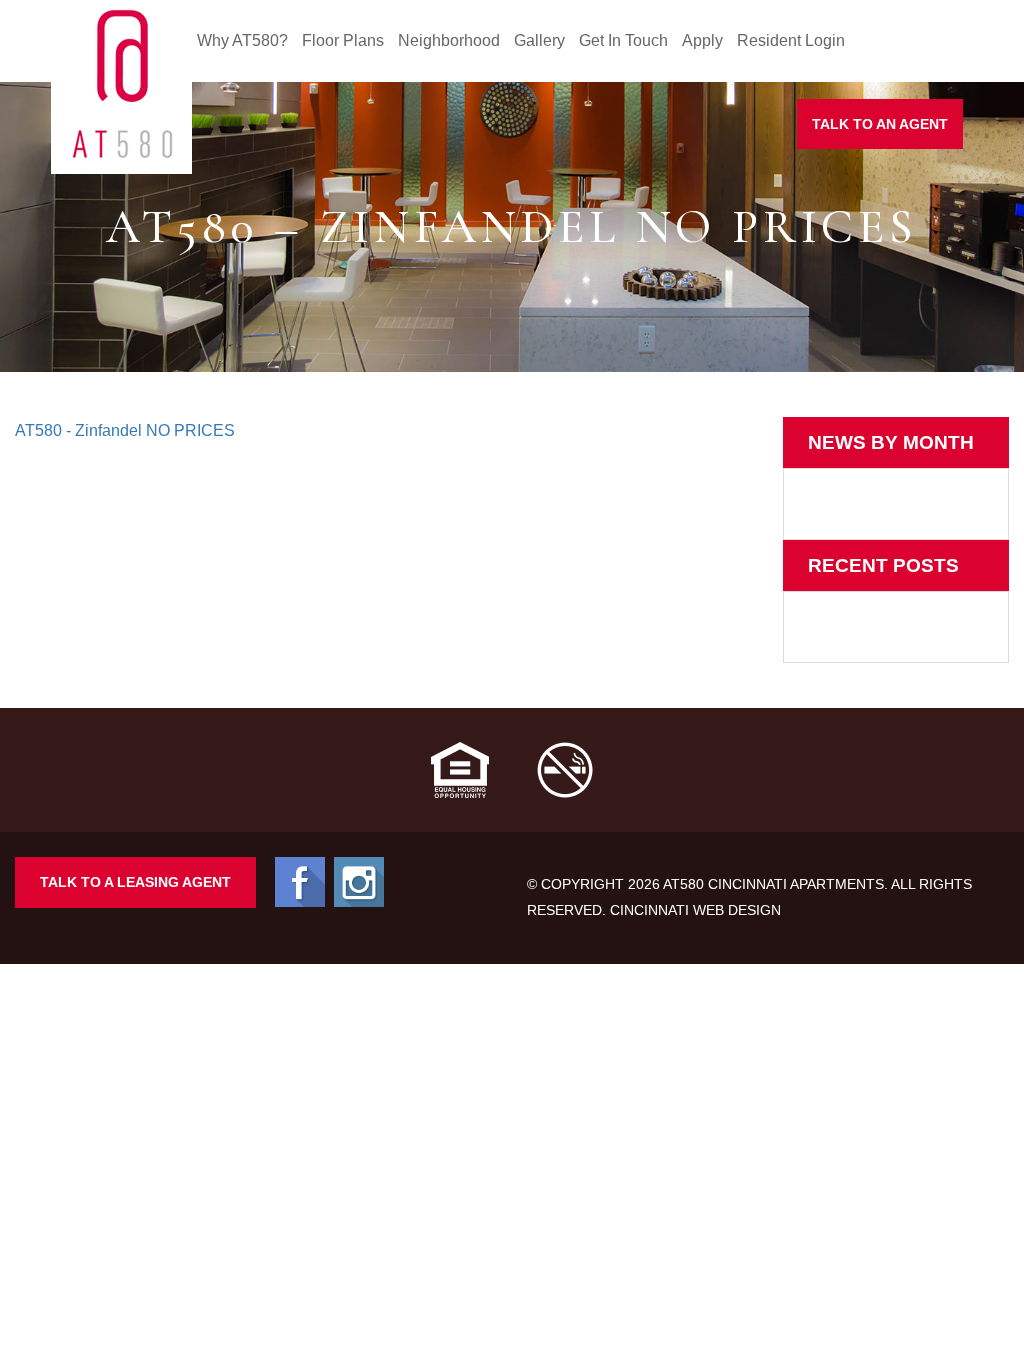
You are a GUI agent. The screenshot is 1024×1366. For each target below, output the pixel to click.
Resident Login (791, 40)
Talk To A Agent (880, 124)
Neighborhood (449, 40)
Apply (702, 40)
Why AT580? (242, 40)
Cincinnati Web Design (695, 910)
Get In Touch (623, 40)
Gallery (539, 40)
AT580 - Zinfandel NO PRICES (125, 430)
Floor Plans (343, 40)
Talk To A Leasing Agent (135, 882)
